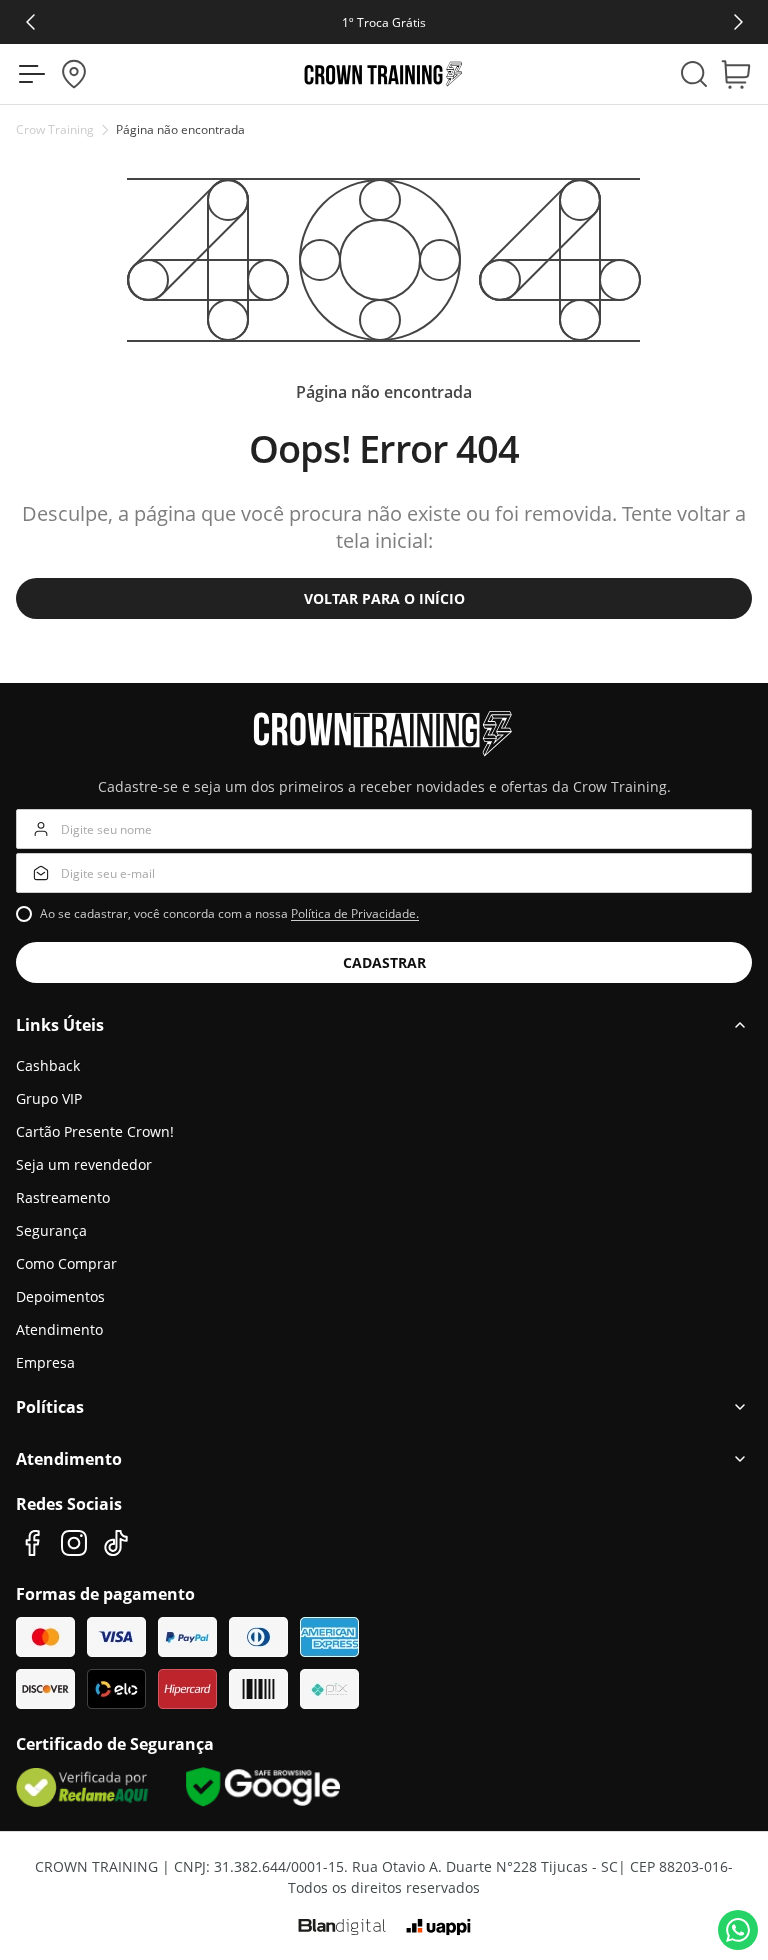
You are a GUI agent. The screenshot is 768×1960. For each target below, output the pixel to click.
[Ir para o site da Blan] (342, 1927)
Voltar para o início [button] (384, 598)
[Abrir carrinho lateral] (741, 74)
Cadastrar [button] (384, 962)
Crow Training (55, 129)
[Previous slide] (29, 22)
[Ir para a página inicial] (384, 74)
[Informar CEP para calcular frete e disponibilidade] (74, 74)
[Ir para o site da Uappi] (438, 1927)
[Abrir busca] (694, 74)
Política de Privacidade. (355, 913)
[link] (384, 22)
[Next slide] (739, 22)
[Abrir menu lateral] (26, 74)
